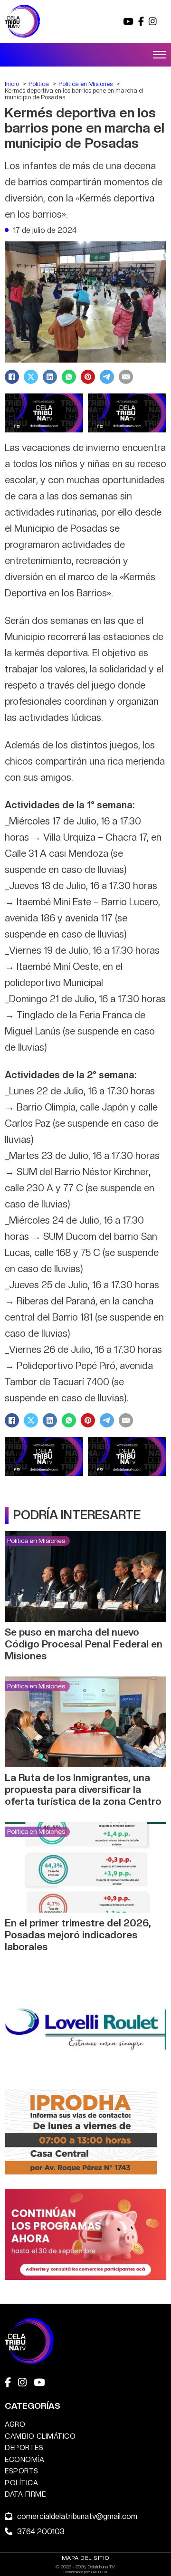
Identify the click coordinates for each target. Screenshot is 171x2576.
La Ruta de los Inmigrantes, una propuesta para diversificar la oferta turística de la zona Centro (83, 1789)
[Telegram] (107, 377)
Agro (15, 2424)
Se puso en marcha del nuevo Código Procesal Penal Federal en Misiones (84, 1644)
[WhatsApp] (69, 377)
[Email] (126, 377)
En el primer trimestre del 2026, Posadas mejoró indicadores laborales (78, 1935)
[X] (31, 377)
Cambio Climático (40, 2436)
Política (21, 2483)
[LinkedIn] (50, 377)
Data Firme (25, 2494)
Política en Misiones (36, 1541)
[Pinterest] (88, 377)
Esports (22, 2471)
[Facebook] (12, 377)
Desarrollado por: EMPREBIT (86, 2572)
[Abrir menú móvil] (160, 55)
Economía (24, 2459)
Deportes (24, 2447)
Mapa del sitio (86, 2558)
